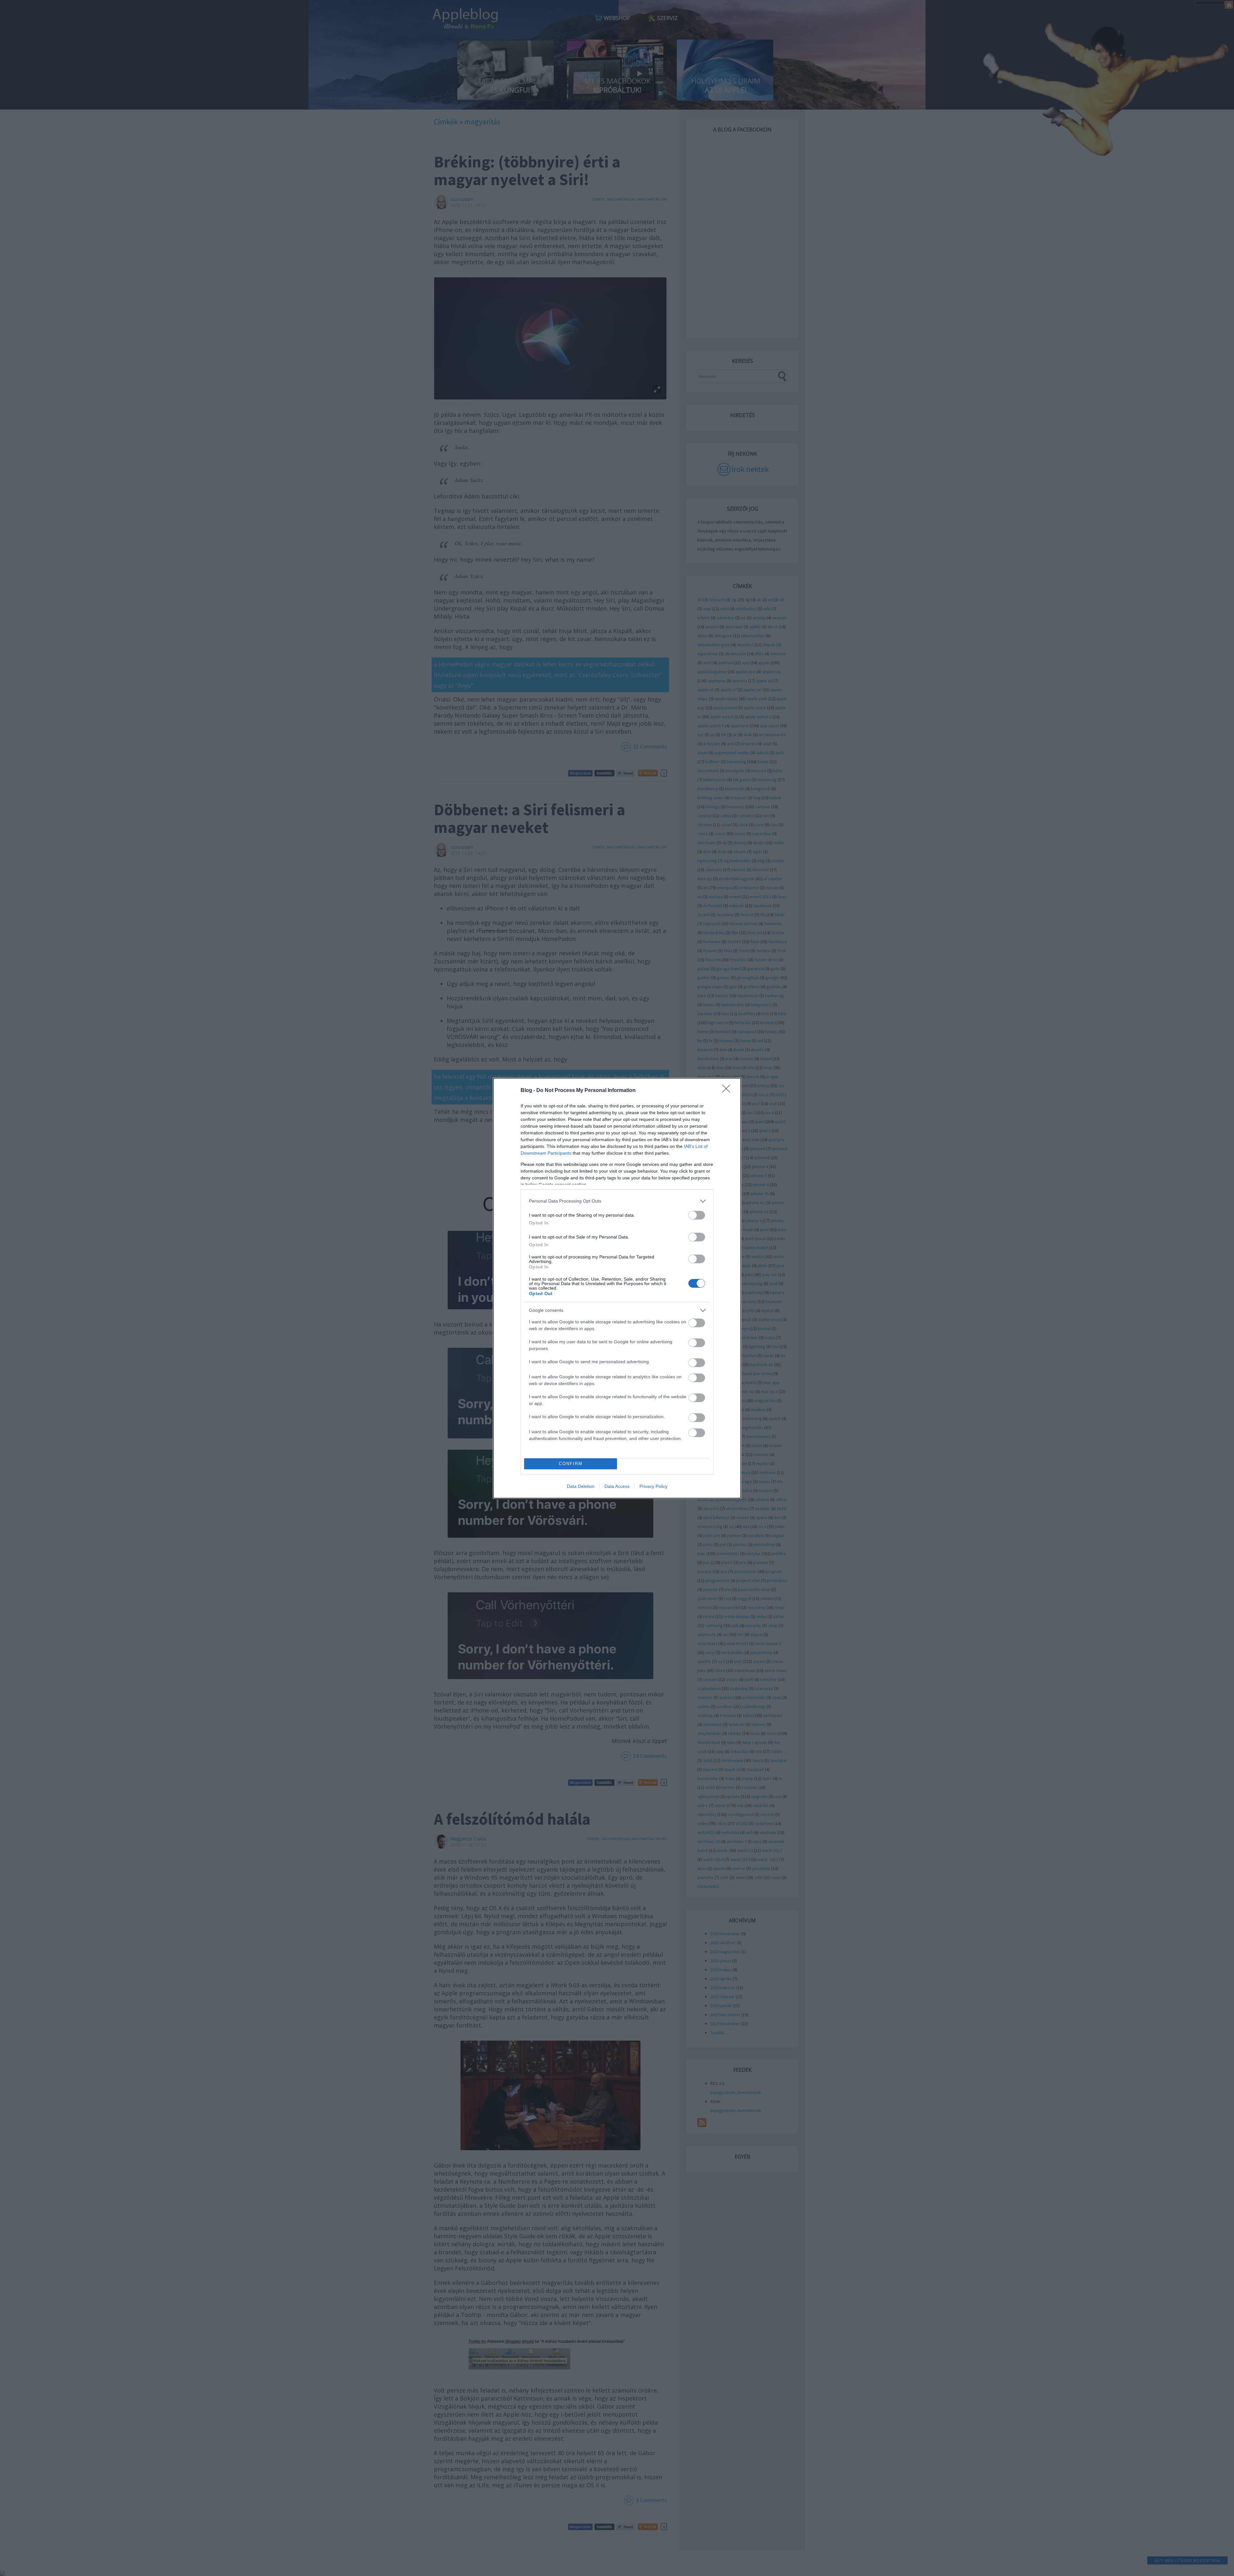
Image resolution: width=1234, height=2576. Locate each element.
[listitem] (617, 1201)
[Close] (728, 1091)
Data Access (617, 1486)
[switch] (697, 1215)
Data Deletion (581, 1486)
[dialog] (617, 1288)
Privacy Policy (653, 1486)
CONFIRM (571, 1464)
